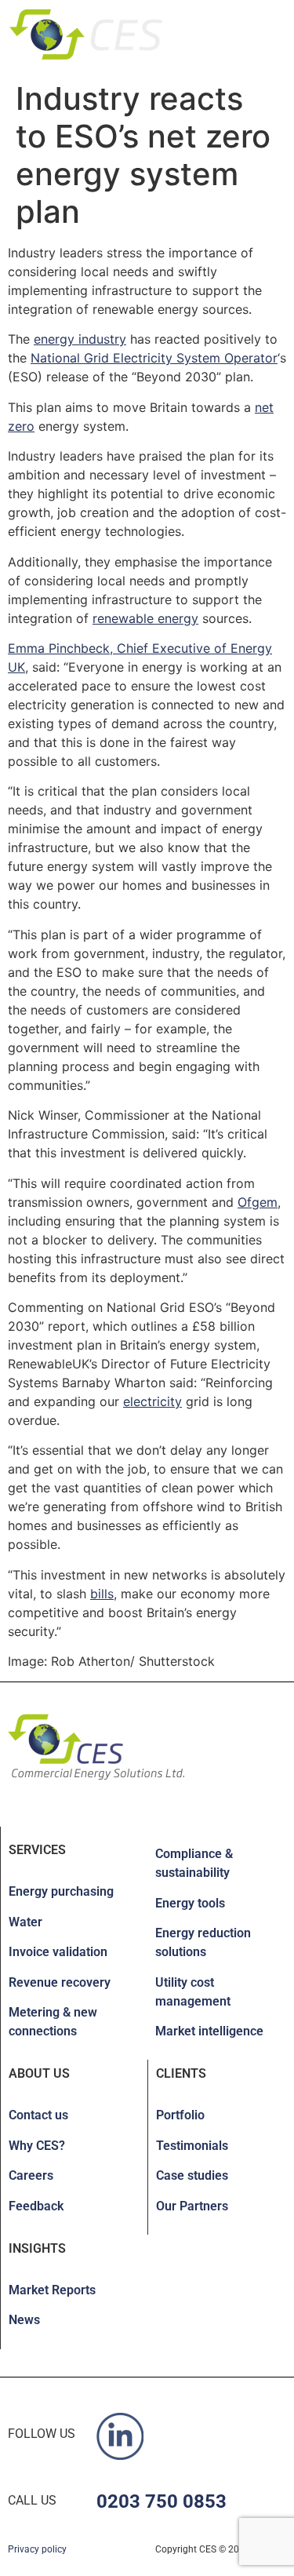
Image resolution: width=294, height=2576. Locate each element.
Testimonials (192, 2146)
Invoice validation (58, 1952)
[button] (256, 32)
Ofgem (258, 1202)
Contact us (38, 2115)
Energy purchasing (61, 1891)
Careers (31, 2175)
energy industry (80, 339)
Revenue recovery (60, 1982)
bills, (103, 1594)
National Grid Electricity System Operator (154, 358)
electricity (152, 1401)
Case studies (192, 2175)
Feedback (36, 2206)
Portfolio (180, 2115)
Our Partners (192, 2206)
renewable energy (145, 618)
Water (25, 1922)
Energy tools (190, 1903)
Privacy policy (37, 2549)
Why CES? (37, 2146)
